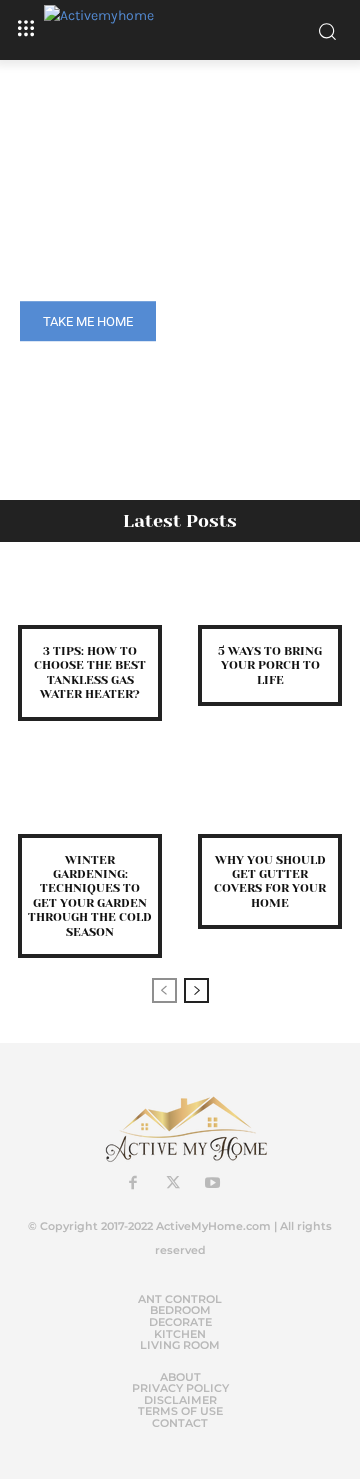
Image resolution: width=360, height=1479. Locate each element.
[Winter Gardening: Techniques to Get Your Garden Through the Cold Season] (90, 805)
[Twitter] (173, 1184)
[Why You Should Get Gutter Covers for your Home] (270, 805)
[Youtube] (213, 1184)
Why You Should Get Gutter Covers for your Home (270, 881)
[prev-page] (164, 990)
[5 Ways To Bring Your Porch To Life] (270, 596)
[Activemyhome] (180, 30)
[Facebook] (133, 1184)
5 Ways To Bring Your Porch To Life (270, 665)
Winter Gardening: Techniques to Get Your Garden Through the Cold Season (90, 896)
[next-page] (196, 990)
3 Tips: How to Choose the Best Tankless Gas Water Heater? (90, 672)
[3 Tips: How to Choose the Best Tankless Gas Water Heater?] (90, 596)
